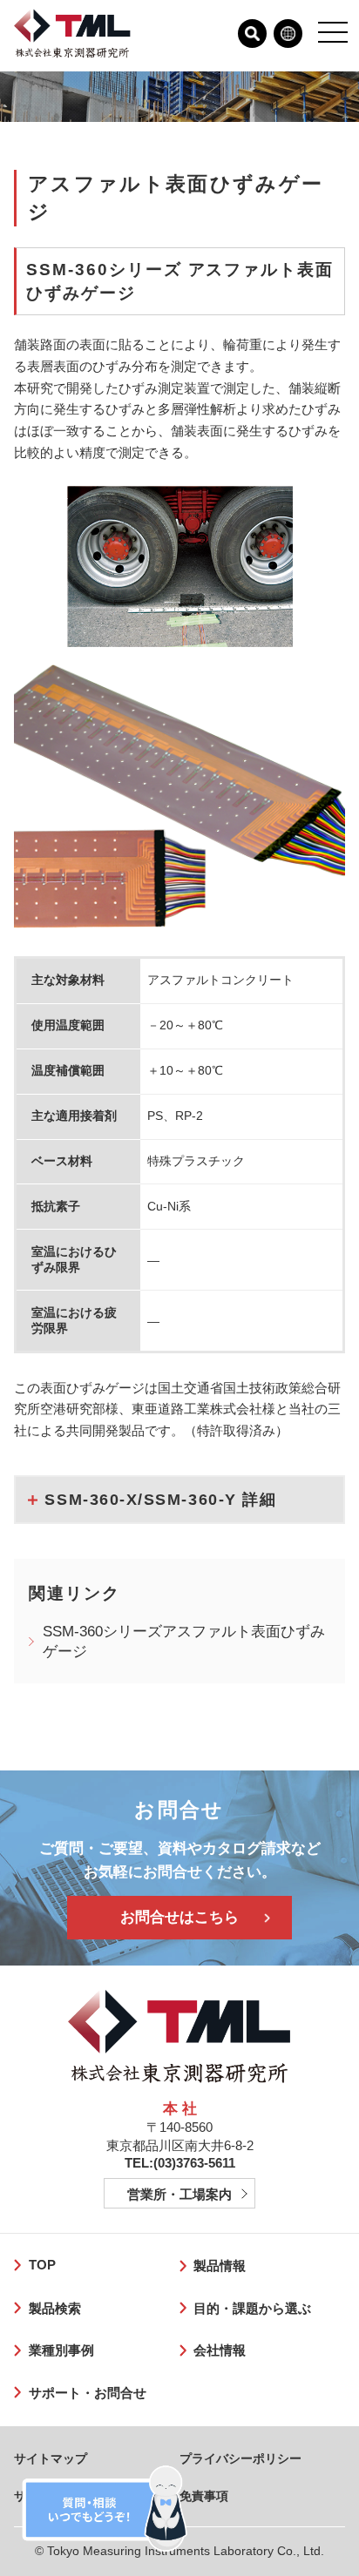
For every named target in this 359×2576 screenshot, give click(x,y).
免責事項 (204, 2496)
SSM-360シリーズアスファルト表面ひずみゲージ (184, 1642)
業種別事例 (61, 2350)
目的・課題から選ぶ (252, 2308)
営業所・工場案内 (179, 2194)
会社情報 (220, 2350)
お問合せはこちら (179, 1917)
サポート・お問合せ (87, 2393)
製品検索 (54, 2308)
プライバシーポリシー (240, 2458)
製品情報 (220, 2266)
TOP (42, 2265)
